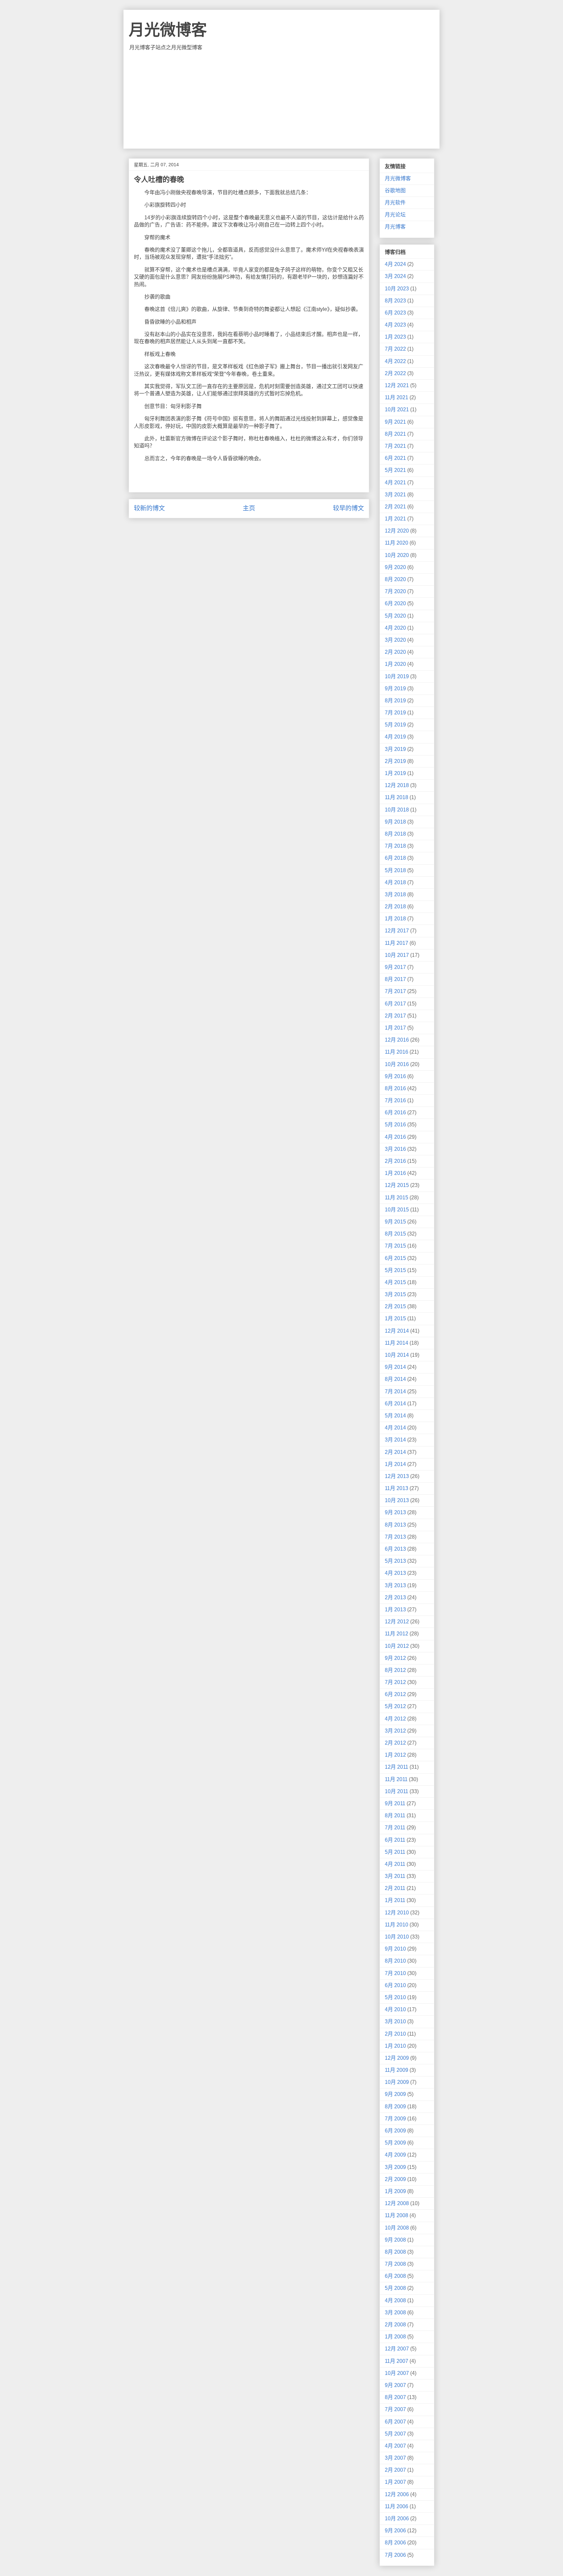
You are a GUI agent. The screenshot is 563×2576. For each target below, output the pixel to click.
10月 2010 (397, 1937)
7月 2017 (395, 991)
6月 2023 (395, 313)
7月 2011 (395, 1828)
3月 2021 (395, 495)
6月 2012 (395, 1694)
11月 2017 (397, 943)
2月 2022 (395, 373)
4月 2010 (395, 2009)
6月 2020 (395, 603)
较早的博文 (348, 508)
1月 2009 (395, 2191)
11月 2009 (397, 2070)
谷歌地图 (395, 190)
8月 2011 (395, 1815)
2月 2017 (395, 1016)
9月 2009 (395, 2094)
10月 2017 (397, 955)
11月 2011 (396, 1779)
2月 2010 (395, 2034)
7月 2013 (395, 1537)
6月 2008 (395, 2276)
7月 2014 (395, 1391)
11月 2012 (397, 1634)
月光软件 (395, 203)
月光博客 (395, 227)
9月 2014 (395, 1367)
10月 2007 (397, 2373)
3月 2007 (395, 2458)
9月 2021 (395, 422)
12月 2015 (397, 1185)
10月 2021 (397, 410)
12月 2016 (397, 1040)
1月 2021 (395, 519)
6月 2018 (395, 858)
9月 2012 (395, 1658)
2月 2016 (395, 1161)
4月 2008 (395, 2300)
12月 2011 (397, 1767)
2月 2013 (395, 1597)
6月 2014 (395, 1404)
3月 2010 (395, 2021)
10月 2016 (397, 1064)
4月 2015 (395, 1282)
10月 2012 (397, 1646)
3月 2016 (395, 1149)
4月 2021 (395, 483)
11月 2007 (397, 2361)
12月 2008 (397, 2203)
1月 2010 (395, 2046)
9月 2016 (395, 1076)
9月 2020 (395, 567)
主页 (249, 508)
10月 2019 (397, 676)
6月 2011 (395, 1840)
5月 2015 (395, 1270)
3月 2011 (395, 1876)
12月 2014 (397, 1331)
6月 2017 (395, 1004)
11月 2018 (397, 797)
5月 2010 (395, 1997)
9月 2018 (395, 822)
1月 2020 (395, 664)
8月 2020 (395, 579)
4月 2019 (395, 737)
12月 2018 (397, 785)
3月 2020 (395, 640)
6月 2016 (395, 1112)
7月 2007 (395, 2409)
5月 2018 (395, 870)
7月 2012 (395, 1682)
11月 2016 (397, 1052)
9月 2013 (395, 1512)
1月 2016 (395, 1173)
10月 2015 (397, 1210)
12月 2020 (397, 531)
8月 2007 (395, 2397)
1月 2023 (395, 337)
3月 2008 (395, 2313)
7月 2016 (395, 1100)
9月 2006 (395, 2531)
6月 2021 (395, 458)
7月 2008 (395, 2264)
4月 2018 (395, 882)
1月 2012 (395, 1755)
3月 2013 (395, 1585)
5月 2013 (395, 1561)
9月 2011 (395, 1803)
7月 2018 (395, 846)
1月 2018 (395, 919)
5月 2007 (395, 2434)
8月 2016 (395, 1088)
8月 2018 (395, 834)
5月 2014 (395, 1416)
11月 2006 (397, 2506)
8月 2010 (395, 1961)
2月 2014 (395, 1452)
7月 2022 (395, 349)
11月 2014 (397, 1343)
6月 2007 (395, 2422)
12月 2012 (397, 1622)
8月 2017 (395, 979)
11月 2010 (397, 1925)
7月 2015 (395, 1246)
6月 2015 (395, 1258)
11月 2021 (397, 397)
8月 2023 (395, 301)
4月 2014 (395, 1428)
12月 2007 (397, 2349)
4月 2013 (395, 1573)
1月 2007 (395, 2482)
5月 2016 (395, 1125)
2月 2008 (395, 2325)
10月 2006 (397, 2518)
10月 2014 (397, 1355)
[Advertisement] (281, 100)
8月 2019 (395, 701)
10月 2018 (397, 810)
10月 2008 (397, 2228)
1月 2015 (395, 1318)
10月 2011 (397, 1791)
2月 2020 (395, 652)
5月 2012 (395, 1706)
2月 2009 (395, 2179)
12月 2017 (397, 931)
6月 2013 (395, 1549)
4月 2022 (395, 361)
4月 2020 (395, 628)
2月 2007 (395, 2470)
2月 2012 (395, 1743)
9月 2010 (395, 1949)
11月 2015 (397, 1198)
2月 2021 (395, 507)
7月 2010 (395, 1973)
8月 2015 (395, 1234)
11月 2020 (397, 543)
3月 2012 (395, 1731)
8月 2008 (395, 2252)
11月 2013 (397, 1488)
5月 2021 (395, 470)
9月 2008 (395, 2240)
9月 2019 (395, 688)
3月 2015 (395, 1294)
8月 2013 (395, 1525)
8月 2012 (395, 1670)
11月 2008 (397, 2215)
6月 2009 (395, 2131)
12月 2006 (397, 2494)
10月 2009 (397, 2082)
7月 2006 (395, 2555)
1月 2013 (395, 1610)
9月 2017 (395, 967)
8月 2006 (395, 2543)
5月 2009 (395, 2143)
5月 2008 (395, 2288)
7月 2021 (395, 446)
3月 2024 (395, 276)
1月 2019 (395, 773)
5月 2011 (395, 1852)
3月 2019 (395, 749)
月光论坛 (395, 215)
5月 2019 (395, 725)
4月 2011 (395, 1864)
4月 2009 (395, 2155)
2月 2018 (395, 907)
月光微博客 (168, 30)
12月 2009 (397, 2058)
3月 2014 (395, 1440)
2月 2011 (395, 1888)
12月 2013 (397, 1476)
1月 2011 (395, 1900)
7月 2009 (395, 2119)
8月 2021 (395, 434)
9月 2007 (395, 2385)
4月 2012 (395, 1719)
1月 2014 (395, 1464)
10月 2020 (397, 555)
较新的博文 (149, 508)
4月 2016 (395, 1137)
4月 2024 (395, 264)
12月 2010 (397, 1913)
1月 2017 (395, 1028)
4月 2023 (395, 325)
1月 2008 (395, 2337)
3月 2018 (395, 894)
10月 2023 (397, 289)
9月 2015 (395, 1222)
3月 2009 (395, 2167)
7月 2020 (395, 591)
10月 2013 (397, 1500)
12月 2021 (397, 385)
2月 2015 (395, 1306)
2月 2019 (395, 761)
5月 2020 (395, 616)
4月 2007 (395, 2446)
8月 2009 (395, 2107)
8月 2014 (395, 1379)
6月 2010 (395, 1985)
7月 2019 (395, 713)
